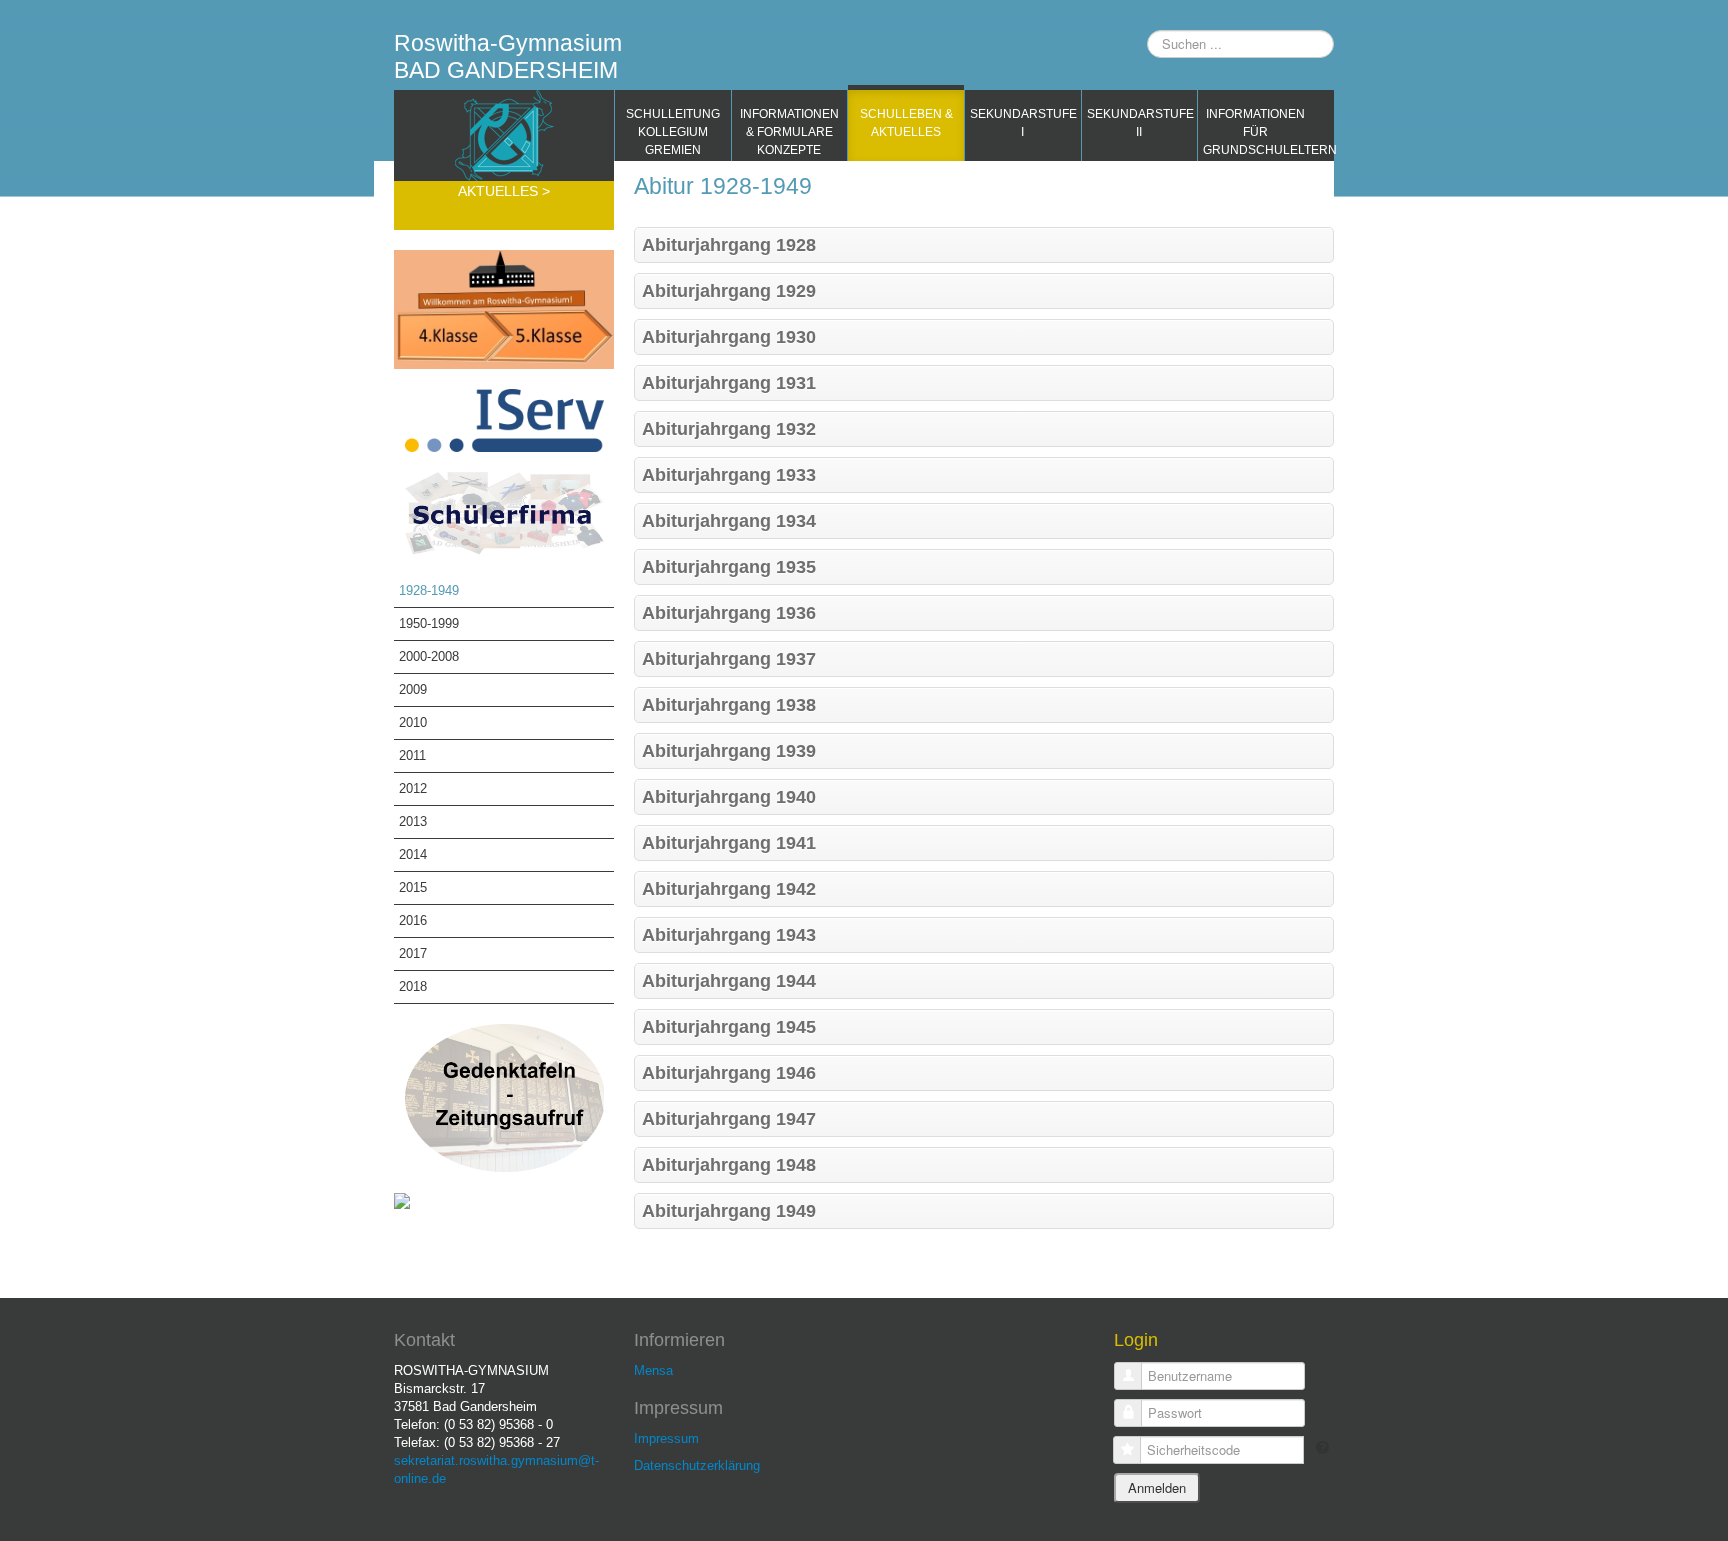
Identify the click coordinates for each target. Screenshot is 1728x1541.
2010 (413, 722)
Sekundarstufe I (1023, 123)
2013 (413, 821)
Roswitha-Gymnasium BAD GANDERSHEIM (508, 56)
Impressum (666, 1438)
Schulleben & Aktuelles (906, 123)
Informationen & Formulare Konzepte (789, 132)
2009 (413, 689)
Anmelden (1157, 1487)
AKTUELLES (500, 191)
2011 (412, 755)
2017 (413, 953)
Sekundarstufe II (1140, 123)
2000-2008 (429, 656)
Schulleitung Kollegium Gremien (673, 132)
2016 (413, 920)
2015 (413, 887)
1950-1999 (429, 623)
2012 (413, 788)
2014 (413, 854)
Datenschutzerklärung (697, 1465)
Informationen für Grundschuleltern (1258, 132)
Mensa (653, 1370)
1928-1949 (429, 590)
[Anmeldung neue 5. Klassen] (504, 308)
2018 (413, 986)
